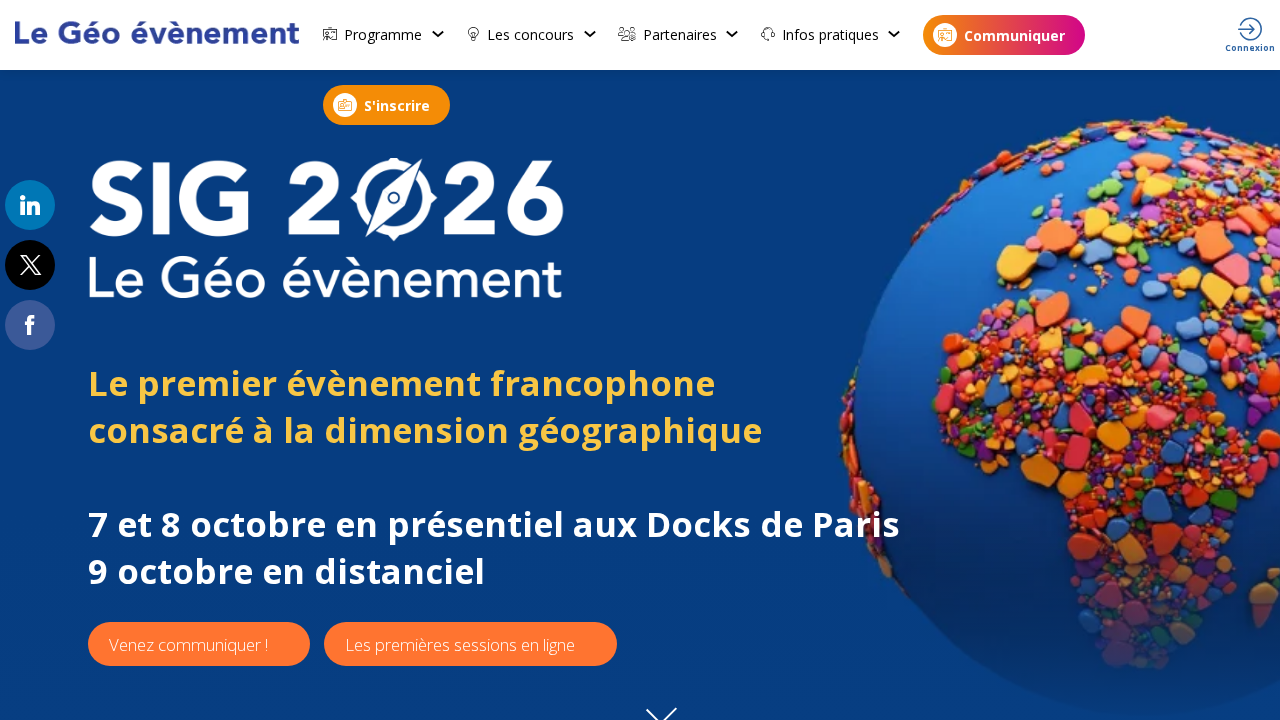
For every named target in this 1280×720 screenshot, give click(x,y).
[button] (1004, 35)
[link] (384, 35)
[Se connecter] (1250, 35)
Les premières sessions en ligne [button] (460, 644)
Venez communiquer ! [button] (188, 644)
